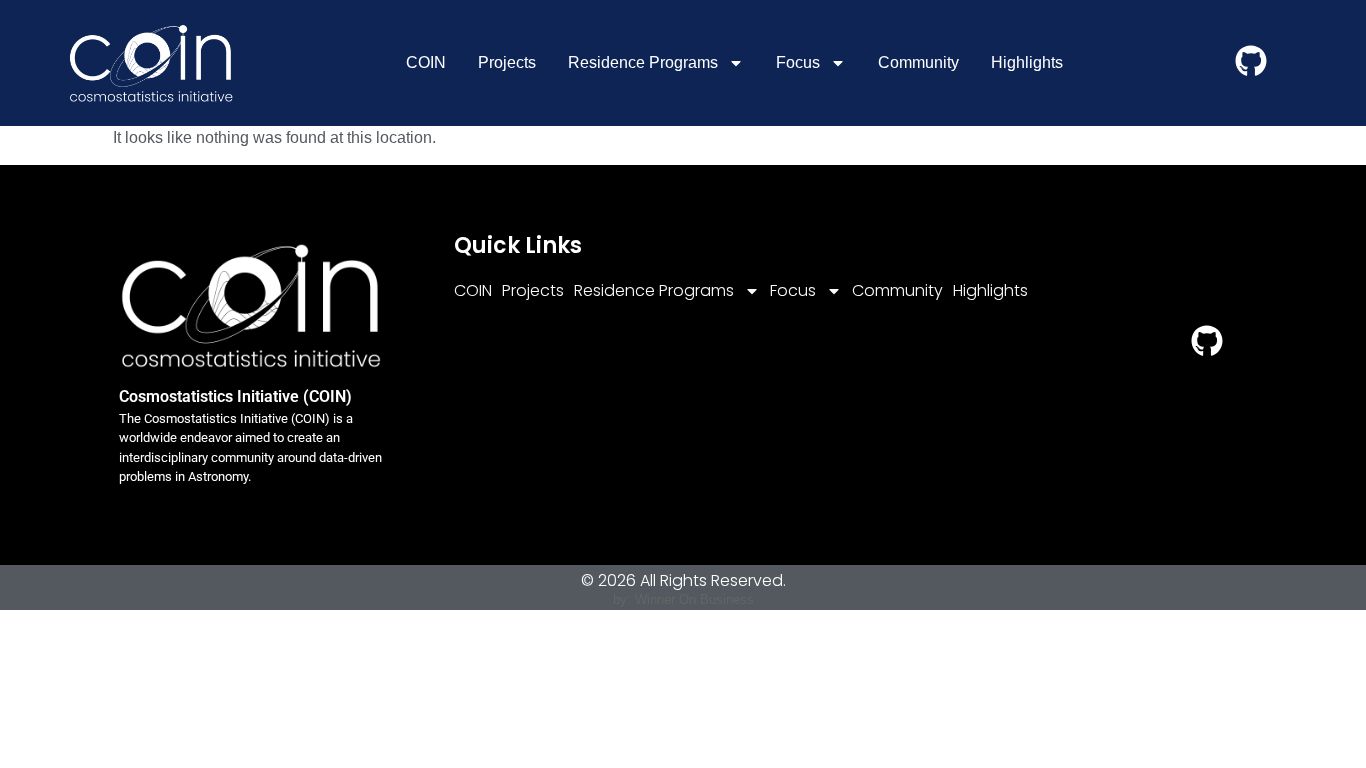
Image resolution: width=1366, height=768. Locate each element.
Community (918, 62)
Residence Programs (643, 62)
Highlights (1027, 62)
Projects (507, 62)
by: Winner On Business (683, 599)
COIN (426, 62)
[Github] (1251, 61)
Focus (798, 62)
